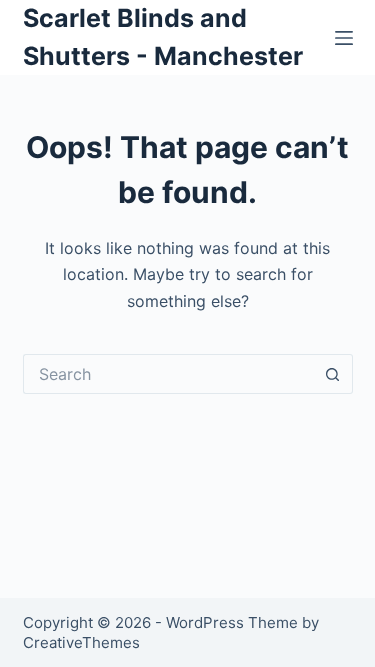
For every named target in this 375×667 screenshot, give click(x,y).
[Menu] (344, 38)
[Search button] (333, 374)
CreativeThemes (81, 642)
